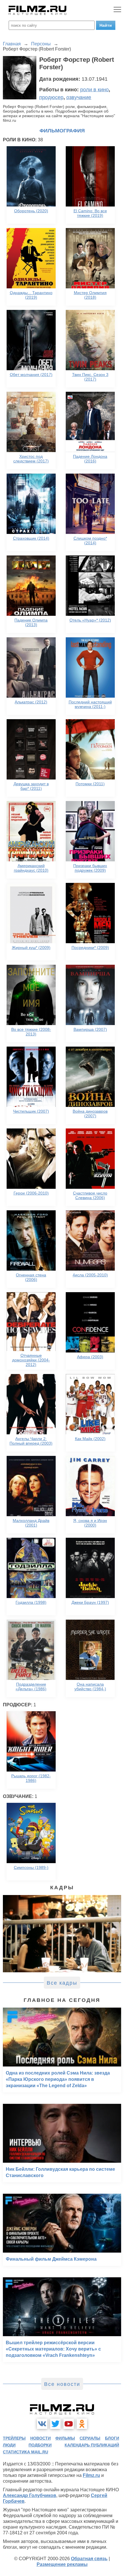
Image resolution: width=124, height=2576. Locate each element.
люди (9, 2445)
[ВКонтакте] (42, 2424)
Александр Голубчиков (30, 2495)
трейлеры (14, 2438)
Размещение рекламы (62, 2564)
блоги (112, 2438)
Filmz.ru (91, 2475)
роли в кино (94, 90)
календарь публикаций (92, 2445)
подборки (40, 2445)
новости (41, 2438)
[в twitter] (55, 2424)
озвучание (79, 97)
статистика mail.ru (26, 2452)
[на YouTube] (69, 2424)
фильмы (65, 2438)
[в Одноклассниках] (82, 2424)
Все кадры (62, 1983)
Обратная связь (89, 2559)
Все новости (62, 2384)
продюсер (51, 97)
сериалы (90, 2438)
